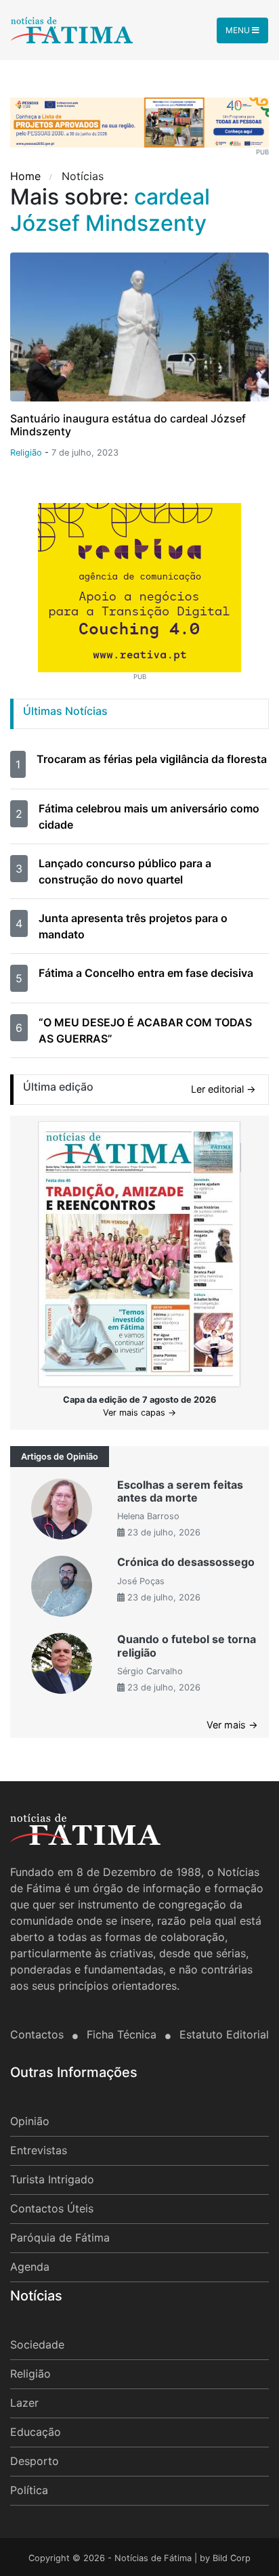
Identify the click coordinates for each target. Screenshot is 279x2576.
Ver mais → (232, 1725)
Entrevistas (39, 2150)
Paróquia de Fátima (60, 2237)
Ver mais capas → (139, 1413)
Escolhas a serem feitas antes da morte (180, 1491)
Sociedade (37, 2344)
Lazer (24, 2403)
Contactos (39, 2034)
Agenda (30, 2267)
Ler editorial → (223, 1089)
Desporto (35, 2461)
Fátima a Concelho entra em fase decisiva (146, 973)
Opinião (30, 2121)
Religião (30, 2374)
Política (29, 2490)
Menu (239, 30)
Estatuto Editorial (224, 2034)
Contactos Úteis (52, 2208)
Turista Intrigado (52, 2179)
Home (27, 176)
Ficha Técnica (123, 2034)
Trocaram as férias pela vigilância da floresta (152, 759)
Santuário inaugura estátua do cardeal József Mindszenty (128, 425)
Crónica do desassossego (186, 1562)
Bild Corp (232, 2558)
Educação (36, 2432)
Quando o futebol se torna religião (187, 1645)
